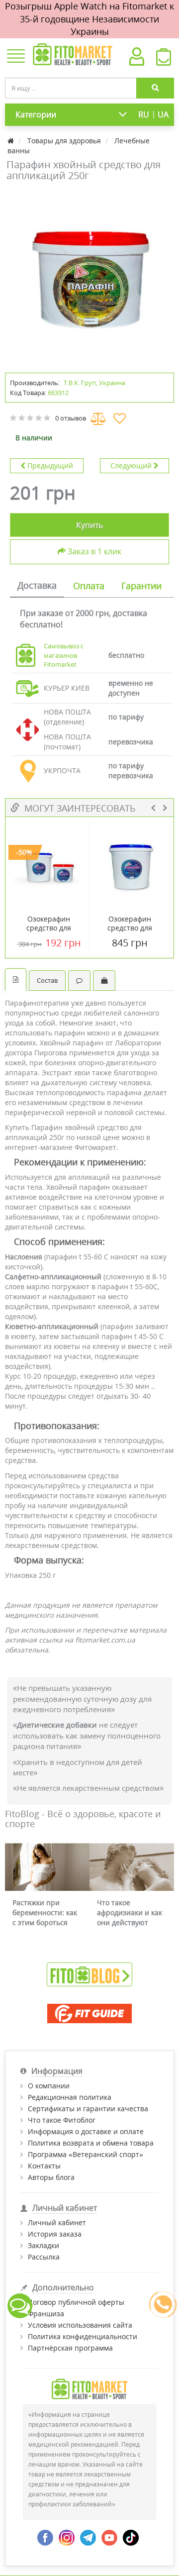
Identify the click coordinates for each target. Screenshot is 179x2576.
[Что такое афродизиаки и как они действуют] (132, 1867)
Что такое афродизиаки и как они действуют (130, 1912)
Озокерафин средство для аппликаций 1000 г (130, 928)
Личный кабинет (57, 2222)
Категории (36, 114)
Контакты (44, 2166)
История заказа (55, 2234)
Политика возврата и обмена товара (91, 2143)
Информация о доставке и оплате (86, 2131)
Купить (89, 525)
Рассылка (44, 2257)
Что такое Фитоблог (62, 2120)
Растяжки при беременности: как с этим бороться (45, 1912)
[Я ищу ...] (155, 88)
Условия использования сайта (80, 2325)
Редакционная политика (70, 2097)
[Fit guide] (89, 2013)
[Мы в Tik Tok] (131, 2537)
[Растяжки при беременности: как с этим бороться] (47, 1867)
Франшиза (46, 2314)
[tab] (37, 586)
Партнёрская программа (70, 2348)
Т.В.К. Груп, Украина (94, 383)
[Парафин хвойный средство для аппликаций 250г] (89, 276)
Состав (47, 980)
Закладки (44, 2245)
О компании (49, 2086)
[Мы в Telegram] (88, 2537)
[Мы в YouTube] (109, 2537)
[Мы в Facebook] (45, 2537)
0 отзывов (71, 418)
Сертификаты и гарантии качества (88, 2109)
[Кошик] (164, 60)
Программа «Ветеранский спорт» (86, 2154)
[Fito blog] (89, 1974)
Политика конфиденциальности (83, 2336)
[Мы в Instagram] (67, 2537)
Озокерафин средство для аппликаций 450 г (49, 928)
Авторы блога (51, 2177)
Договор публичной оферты (76, 2302)
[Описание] (16, 979)
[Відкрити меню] (16, 57)
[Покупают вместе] (104, 980)
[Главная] (12, 141)
